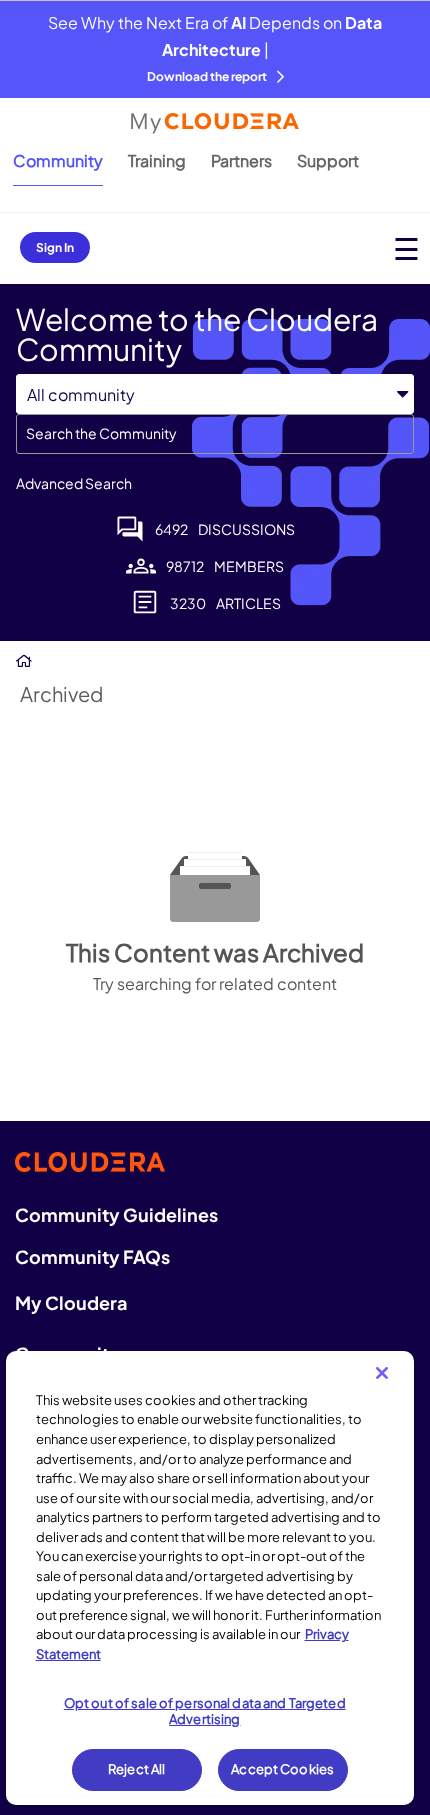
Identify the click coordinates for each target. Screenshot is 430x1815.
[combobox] (215, 434)
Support (328, 160)
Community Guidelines (116, 1214)
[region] (210, 1578)
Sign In (55, 247)
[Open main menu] (406, 248)
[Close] (382, 1373)
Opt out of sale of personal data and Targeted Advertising (205, 1711)
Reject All (136, 1769)
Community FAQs (92, 1256)
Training (157, 160)
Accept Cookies (282, 1769)
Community (58, 160)
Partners (241, 160)
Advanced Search (74, 483)
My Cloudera (71, 1302)
